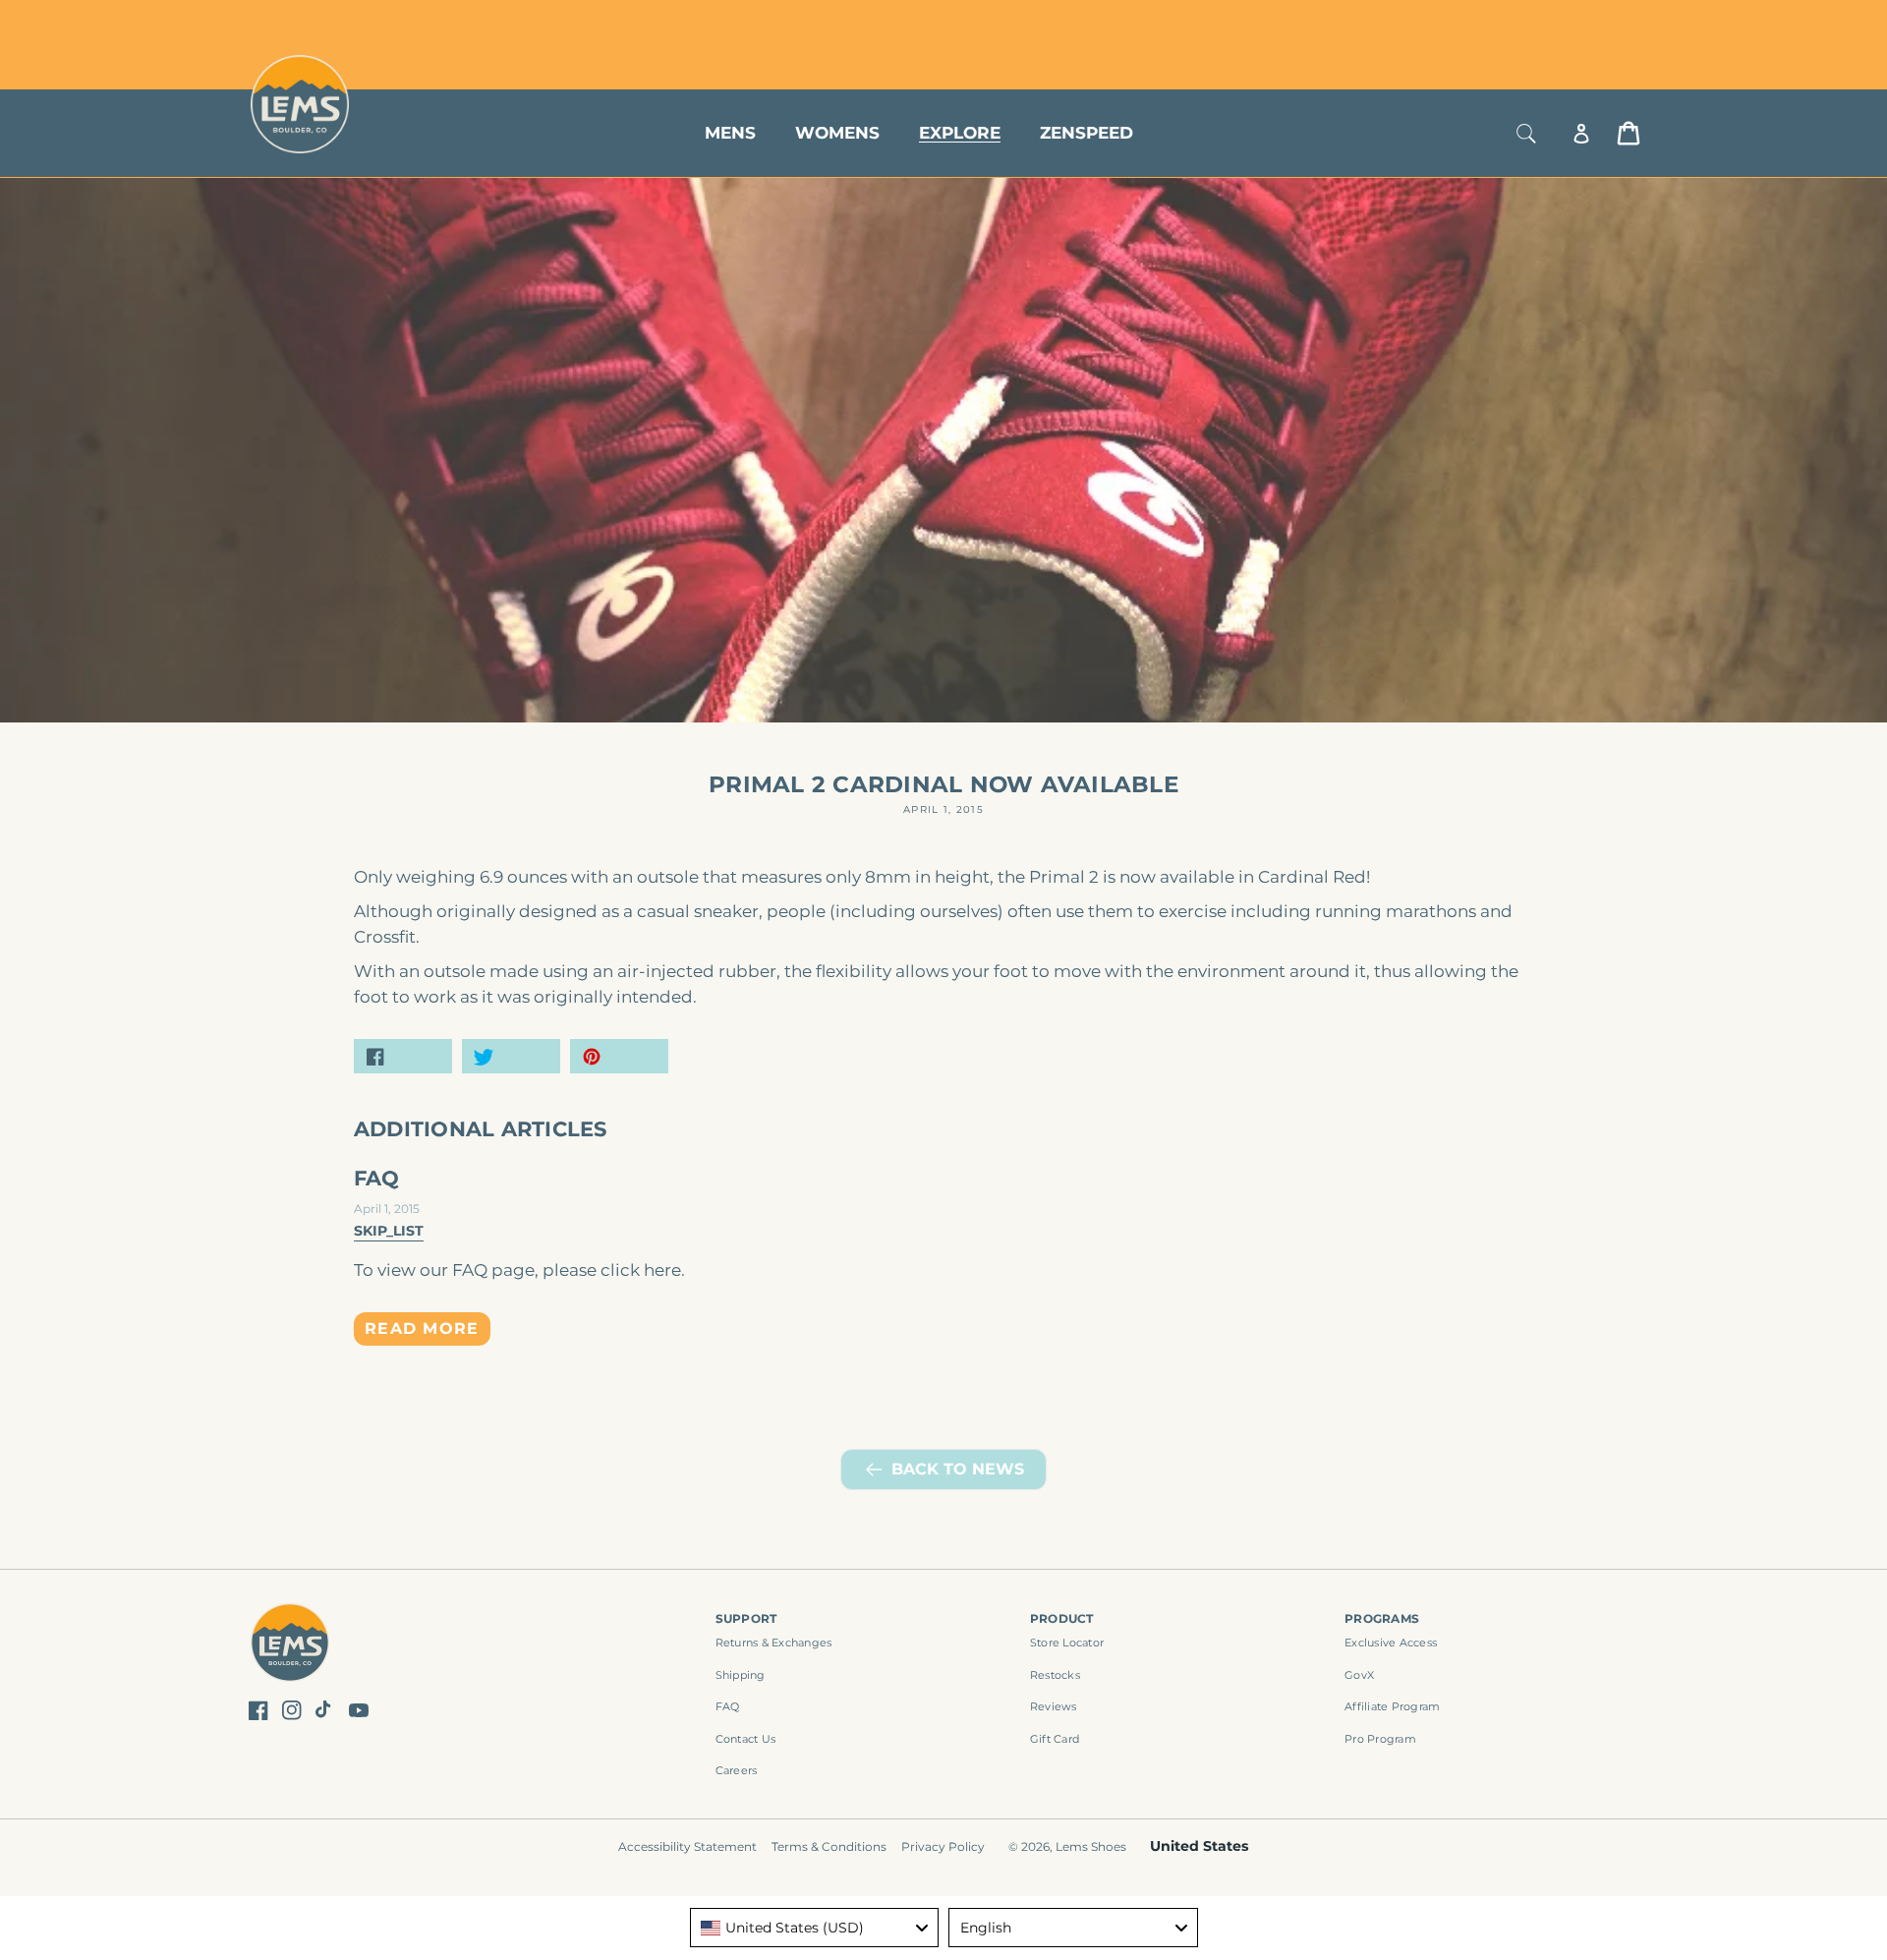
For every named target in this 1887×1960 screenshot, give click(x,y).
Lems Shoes (1091, 1846)
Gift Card (1055, 1739)
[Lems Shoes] (290, 1645)
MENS (730, 133)
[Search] (1526, 133)
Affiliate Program (1392, 1706)
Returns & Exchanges (774, 1643)
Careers (737, 1770)
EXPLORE (960, 133)
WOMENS (837, 133)
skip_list (389, 1231)
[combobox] (815, 1928)
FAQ (377, 1178)
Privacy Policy (943, 1846)
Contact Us (746, 1739)
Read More (422, 1328)
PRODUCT (1062, 1618)
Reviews (1054, 1706)
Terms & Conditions (829, 1846)
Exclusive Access (1391, 1643)
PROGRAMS (1382, 1618)
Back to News (958, 1469)
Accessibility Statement (687, 1846)
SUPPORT (746, 1618)
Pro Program (1380, 1739)
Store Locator (1509, 22)
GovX (1359, 1675)
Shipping (741, 1675)
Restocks (1055, 1675)
